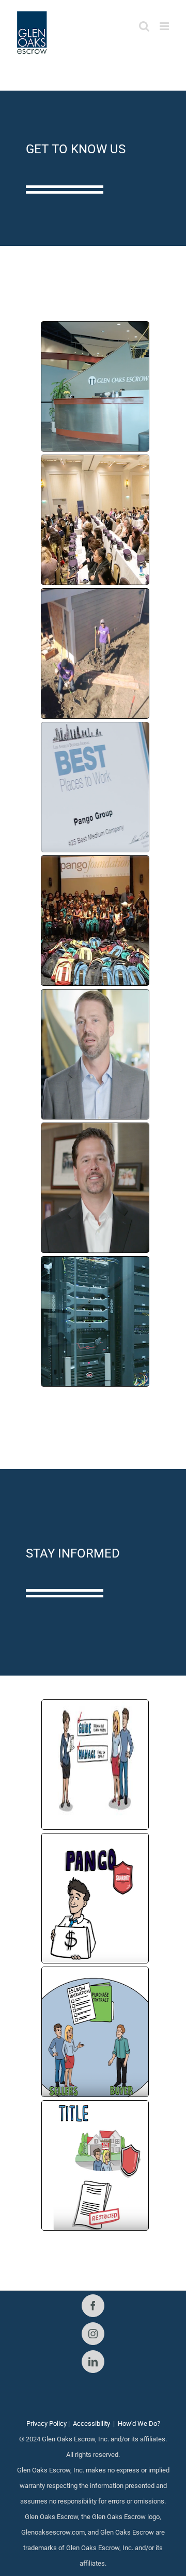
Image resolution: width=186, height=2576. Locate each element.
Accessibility (91, 2424)
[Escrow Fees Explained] (95, 1765)
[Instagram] (93, 2334)
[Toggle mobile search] (144, 26)
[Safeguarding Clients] (95, 1321)
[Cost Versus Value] (95, 1898)
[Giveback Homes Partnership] (95, 653)
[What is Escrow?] (95, 2032)
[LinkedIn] (93, 2362)
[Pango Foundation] (95, 921)
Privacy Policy (47, 2424)
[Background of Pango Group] (95, 386)
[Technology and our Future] (95, 1188)
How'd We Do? (139, 2424)
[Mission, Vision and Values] (95, 787)
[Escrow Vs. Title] (95, 2165)
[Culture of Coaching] (95, 520)
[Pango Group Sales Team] (95, 1054)
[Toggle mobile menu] (165, 26)
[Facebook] (93, 2306)
